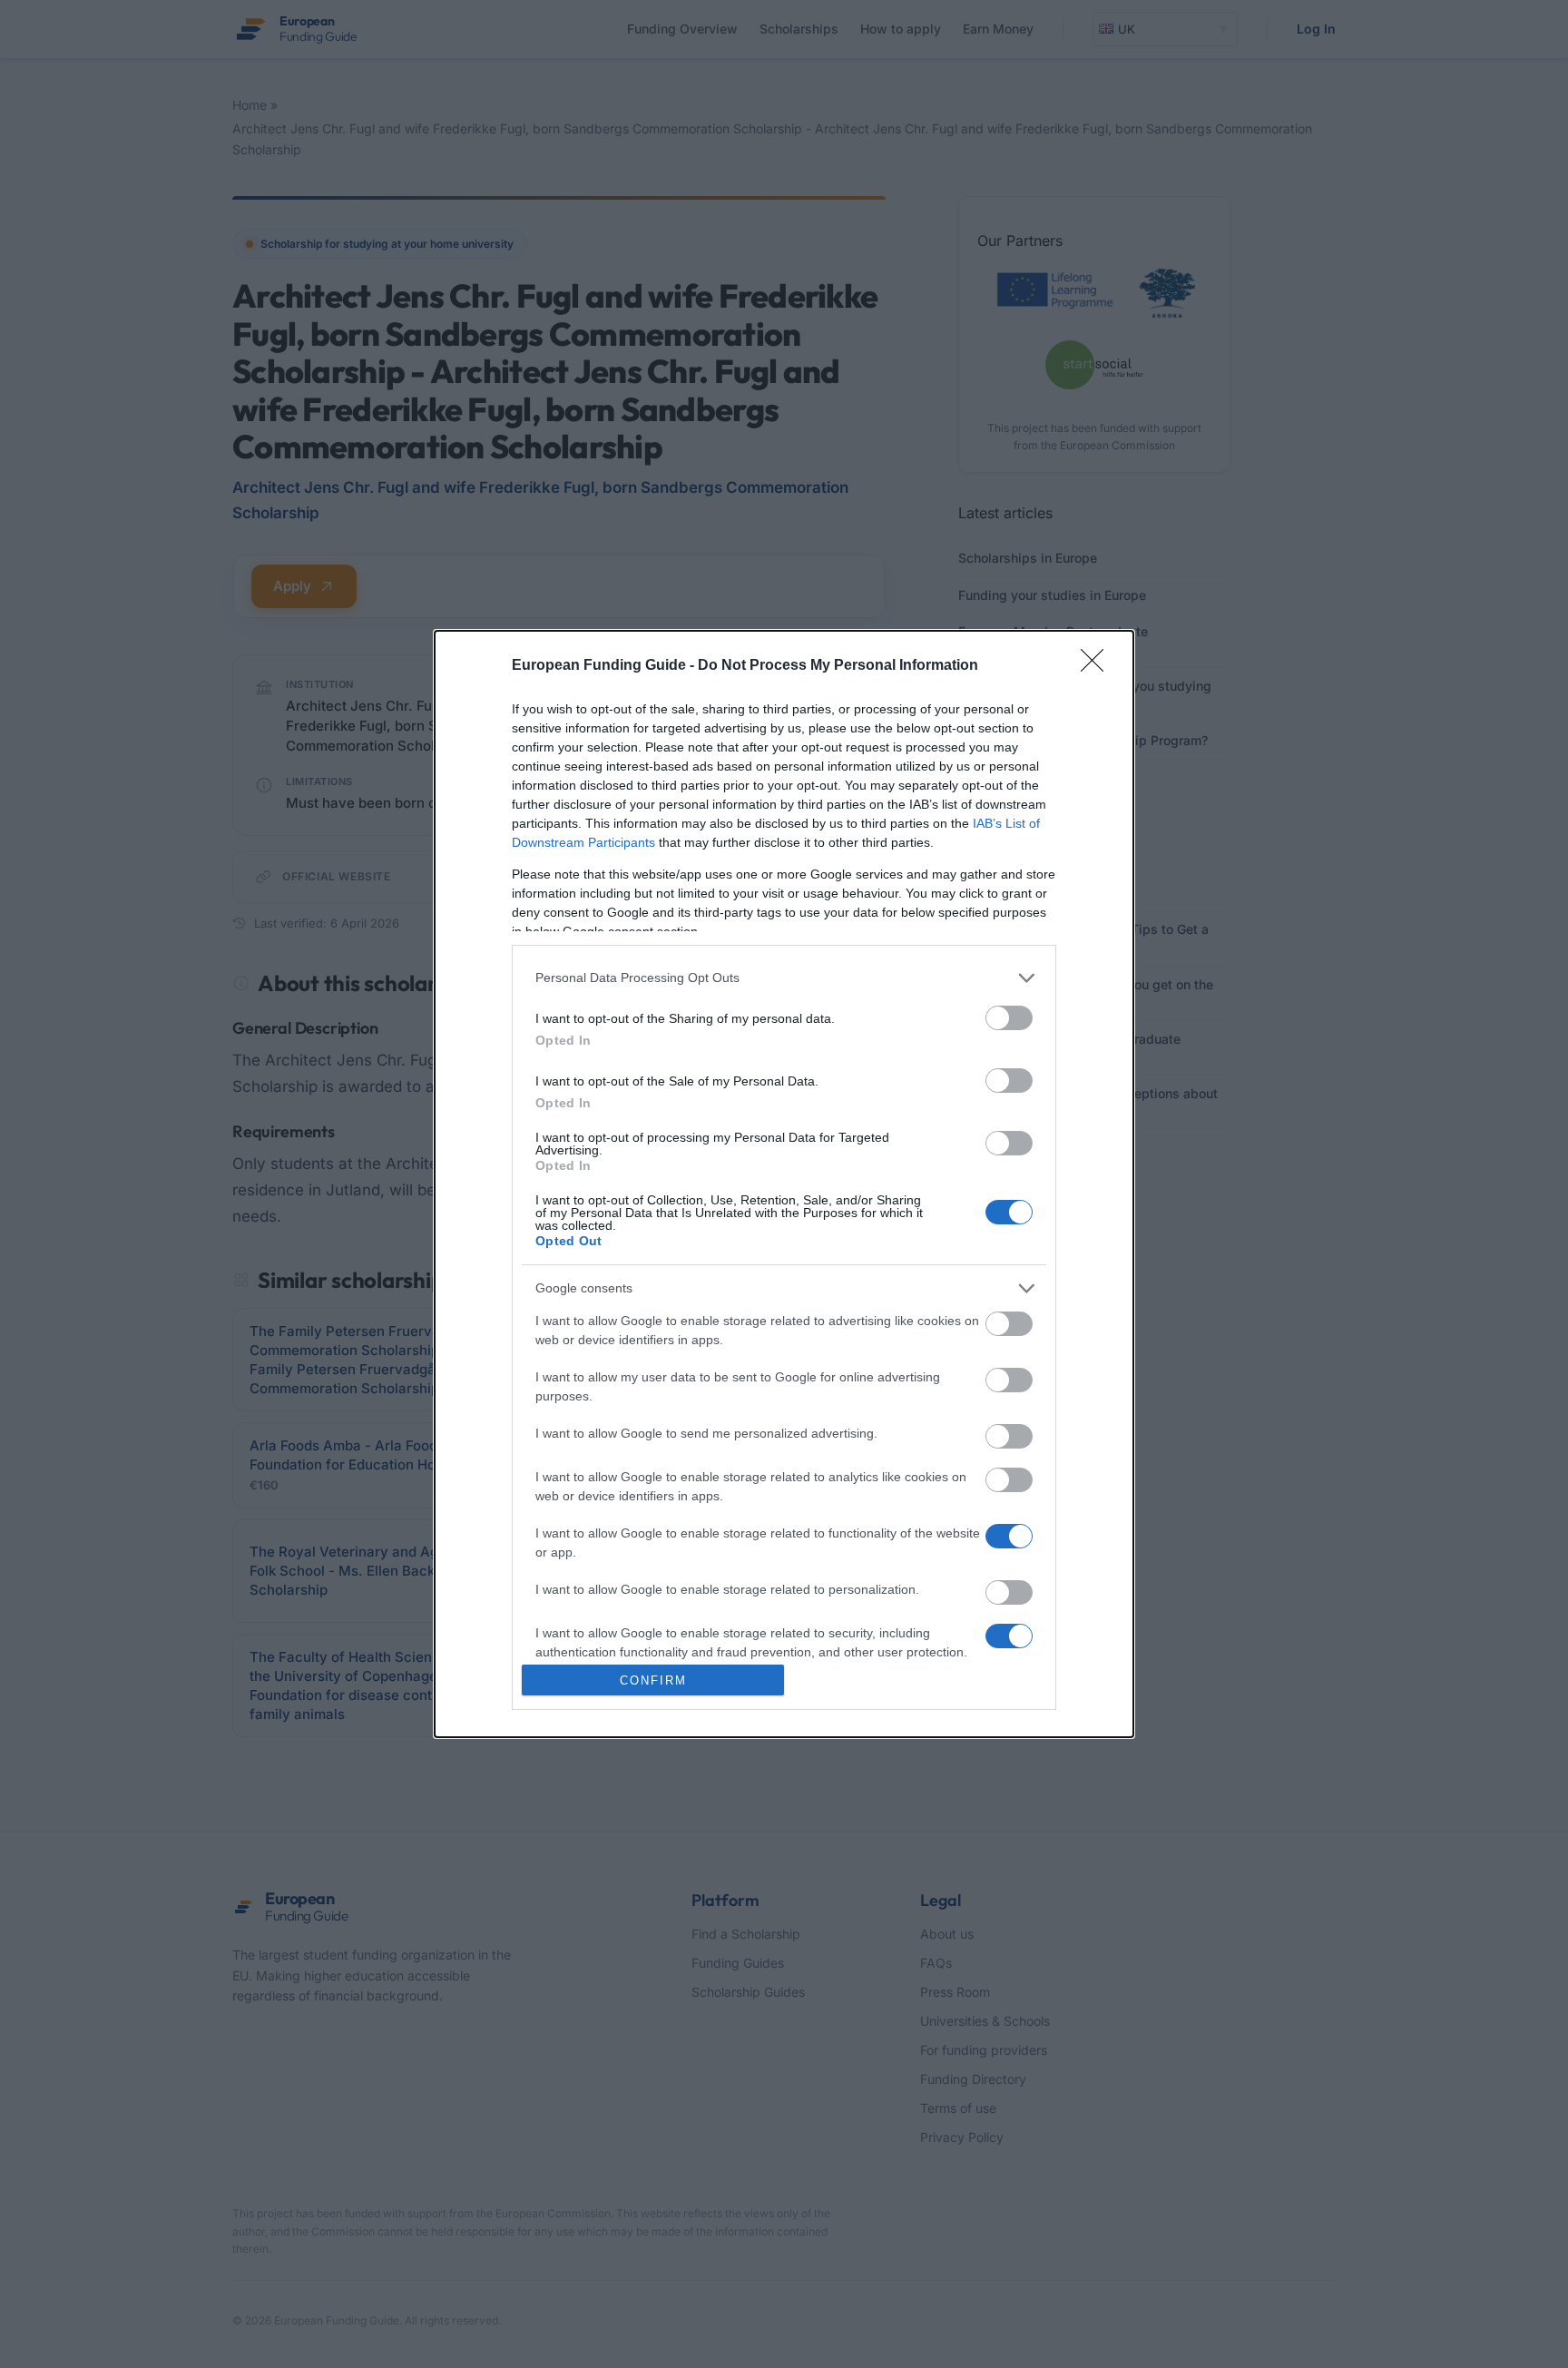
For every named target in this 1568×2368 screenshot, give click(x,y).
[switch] (1009, 1018)
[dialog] (784, 1184)
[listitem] (784, 978)
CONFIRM (653, 1680)
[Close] (1098, 666)
